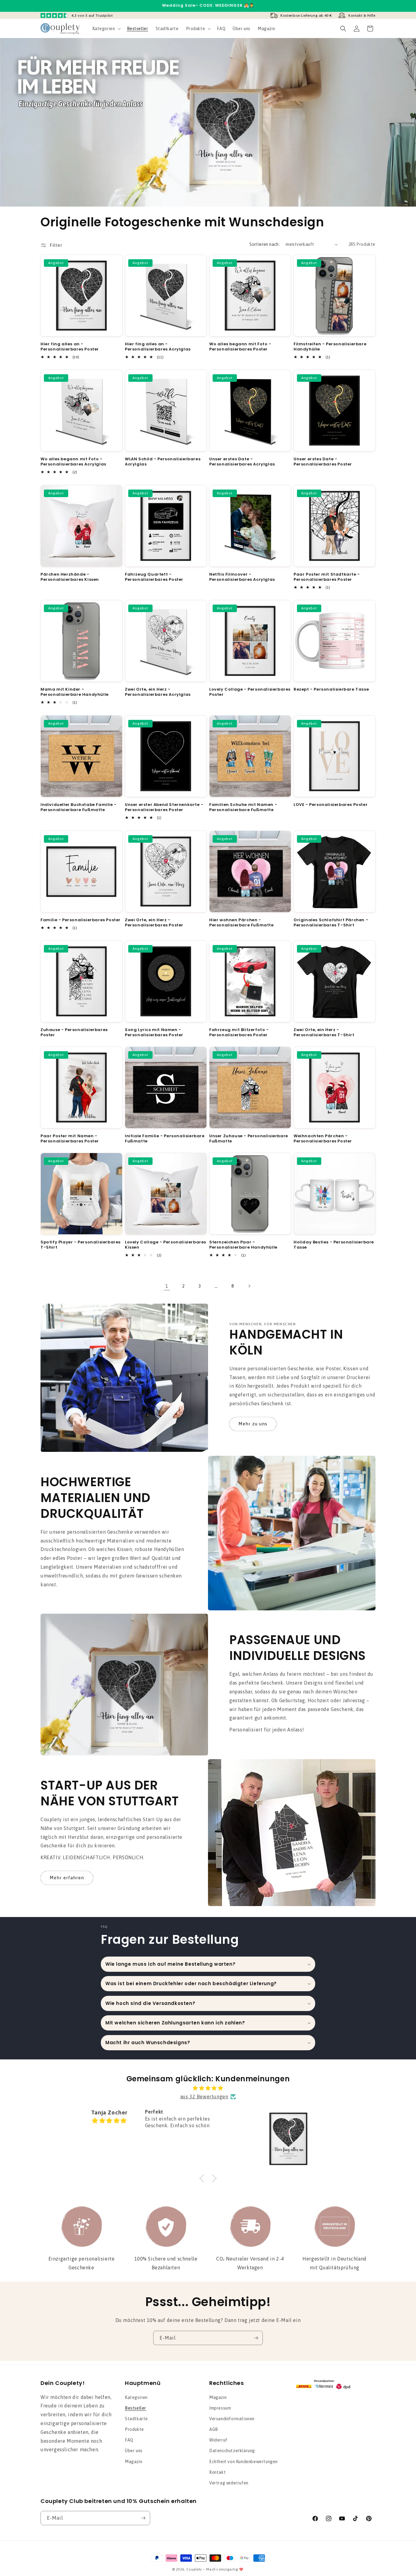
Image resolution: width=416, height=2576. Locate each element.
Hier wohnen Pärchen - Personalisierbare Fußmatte (241, 923)
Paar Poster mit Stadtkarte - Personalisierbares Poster (327, 577)
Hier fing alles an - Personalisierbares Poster (70, 347)
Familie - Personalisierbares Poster (81, 920)
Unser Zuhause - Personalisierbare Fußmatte (249, 1139)
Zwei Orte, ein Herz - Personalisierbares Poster (154, 923)
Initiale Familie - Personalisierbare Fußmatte (165, 1139)
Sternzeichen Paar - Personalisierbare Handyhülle (243, 1245)
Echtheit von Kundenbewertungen (243, 2462)
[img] (208, 2088)
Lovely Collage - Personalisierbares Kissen (166, 1245)
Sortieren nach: (264, 244)
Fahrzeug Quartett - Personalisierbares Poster (154, 577)
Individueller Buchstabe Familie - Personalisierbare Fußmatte (79, 807)
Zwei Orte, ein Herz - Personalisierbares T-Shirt (324, 1033)
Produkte (134, 2429)
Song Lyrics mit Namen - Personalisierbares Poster (154, 1033)
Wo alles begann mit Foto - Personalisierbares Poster (240, 347)
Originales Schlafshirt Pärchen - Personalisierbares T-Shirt (331, 923)
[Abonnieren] (256, 2338)
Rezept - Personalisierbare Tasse (331, 690)
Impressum (220, 2408)
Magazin (134, 2462)
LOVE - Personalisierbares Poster (331, 805)
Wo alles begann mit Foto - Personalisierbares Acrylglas (73, 462)
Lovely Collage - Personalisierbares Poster (250, 692)
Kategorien (136, 2397)
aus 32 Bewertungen (204, 2097)
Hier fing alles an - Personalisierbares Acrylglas (158, 347)
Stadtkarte (136, 2419)
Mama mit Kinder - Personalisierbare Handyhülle (75, 692)
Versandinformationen (232, 2419)
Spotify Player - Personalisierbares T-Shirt (81, 1245)
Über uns (134, 2451)
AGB (214, 2429)
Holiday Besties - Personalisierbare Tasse (334, 1245)
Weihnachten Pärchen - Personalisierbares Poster (323, 1139)
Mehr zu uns (253, 1424)
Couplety (194, 2569)
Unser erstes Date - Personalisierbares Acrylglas (242, 462)
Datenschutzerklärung (232, 2451)
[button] (106, 29)
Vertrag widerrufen (229, 2483)
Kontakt (217, 2472)
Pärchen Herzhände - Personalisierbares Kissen (70, 577)
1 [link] (167, 1286)
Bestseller (136, 2408)
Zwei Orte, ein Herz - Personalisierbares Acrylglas (158, 692)
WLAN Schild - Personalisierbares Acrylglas (163, 462)
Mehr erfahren (67, 1878)
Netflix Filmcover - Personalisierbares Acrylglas (242, 577)
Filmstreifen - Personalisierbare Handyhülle (330, 347)
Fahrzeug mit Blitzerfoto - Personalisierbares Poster (239, 1033)
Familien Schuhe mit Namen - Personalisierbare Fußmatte (243, 807)
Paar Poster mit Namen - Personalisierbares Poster (70, 1139)
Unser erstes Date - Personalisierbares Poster (323, 462)
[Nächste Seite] (249, 1286)
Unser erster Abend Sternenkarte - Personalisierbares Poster (164, 807)
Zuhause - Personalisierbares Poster (74, 1033)
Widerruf (218, 2440)
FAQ (129, 2440)
